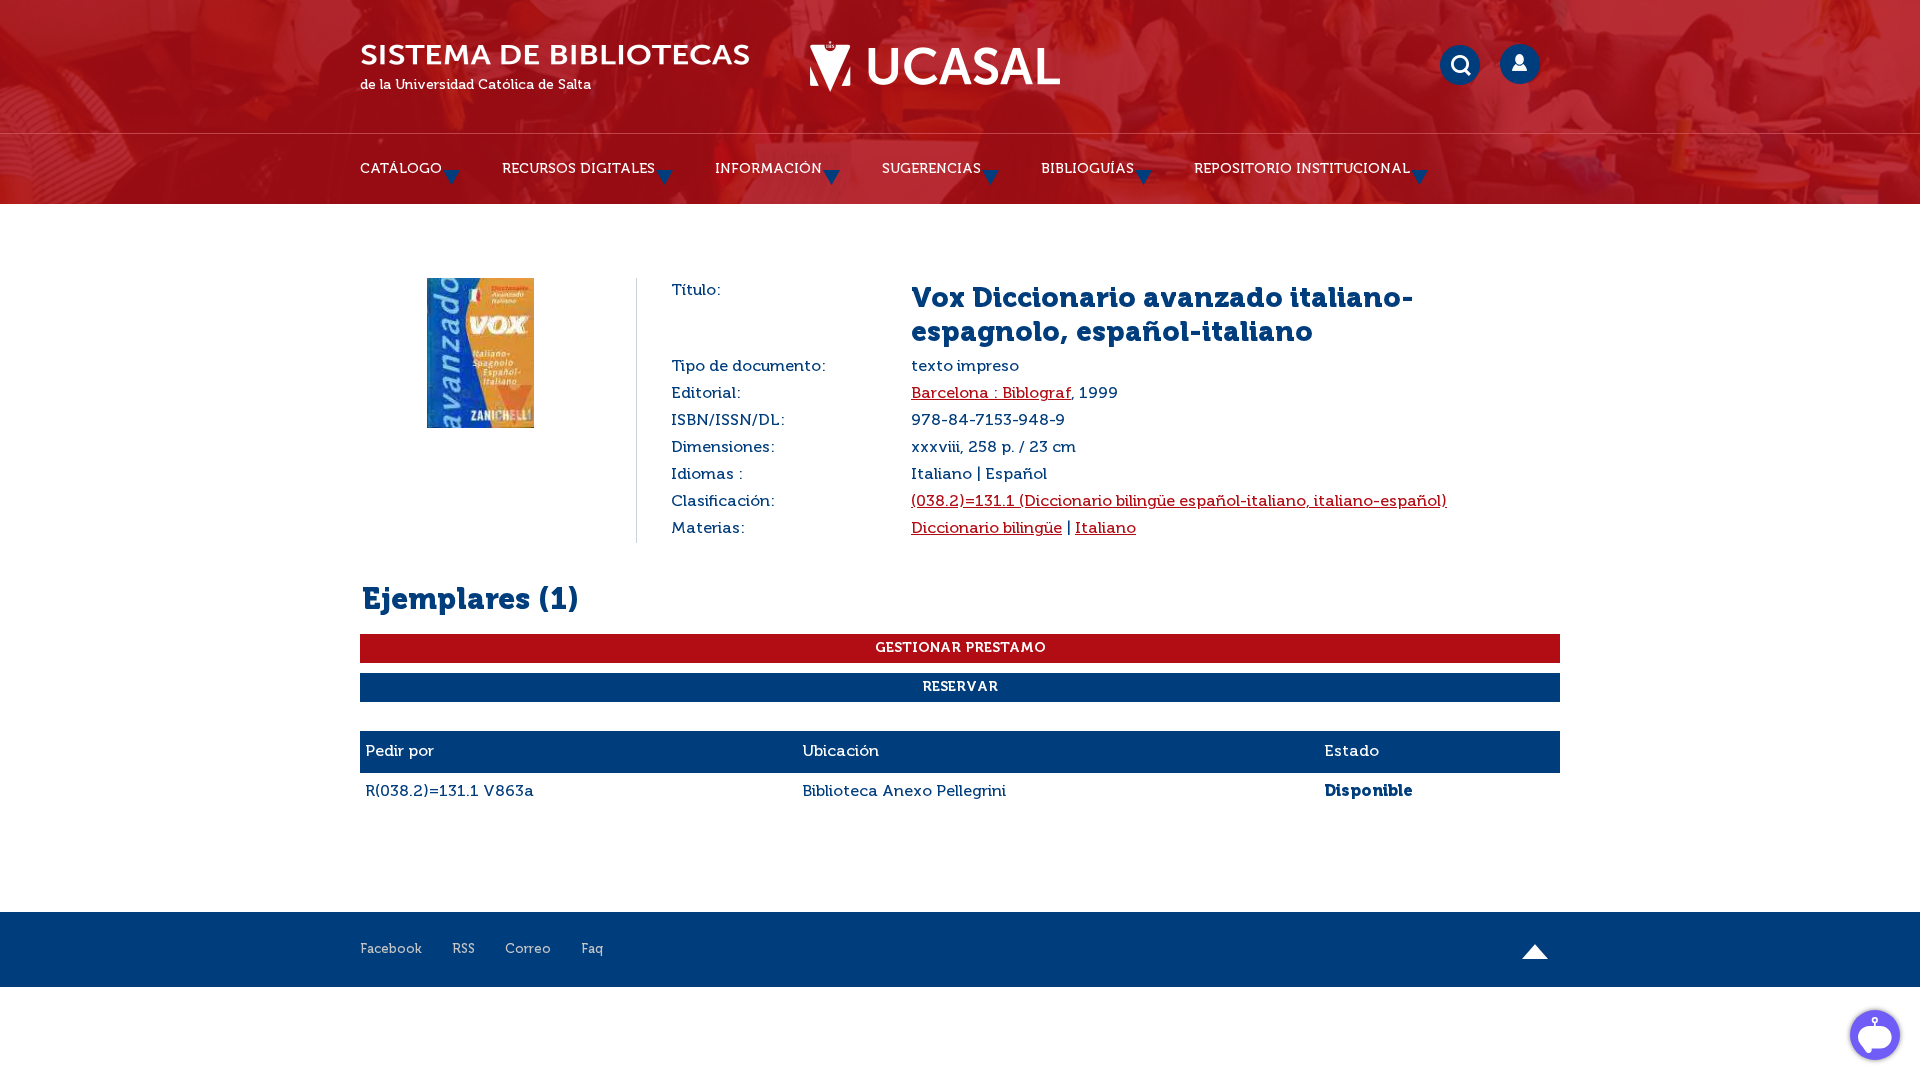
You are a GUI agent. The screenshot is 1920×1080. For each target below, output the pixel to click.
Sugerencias (931, 169)
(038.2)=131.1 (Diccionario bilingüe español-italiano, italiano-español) (1179, 502)
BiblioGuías (1087, 169)
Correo (528, 949)
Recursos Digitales (578, 169)
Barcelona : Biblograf (991, 394)
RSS (463, 949)
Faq (592, 949)
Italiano (1105, 529)
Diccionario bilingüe (986, 529)
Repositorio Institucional (1302, 169)
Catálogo (401, 169)
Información (768, 169)
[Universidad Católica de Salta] (935, 67)
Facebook (391, 949)
